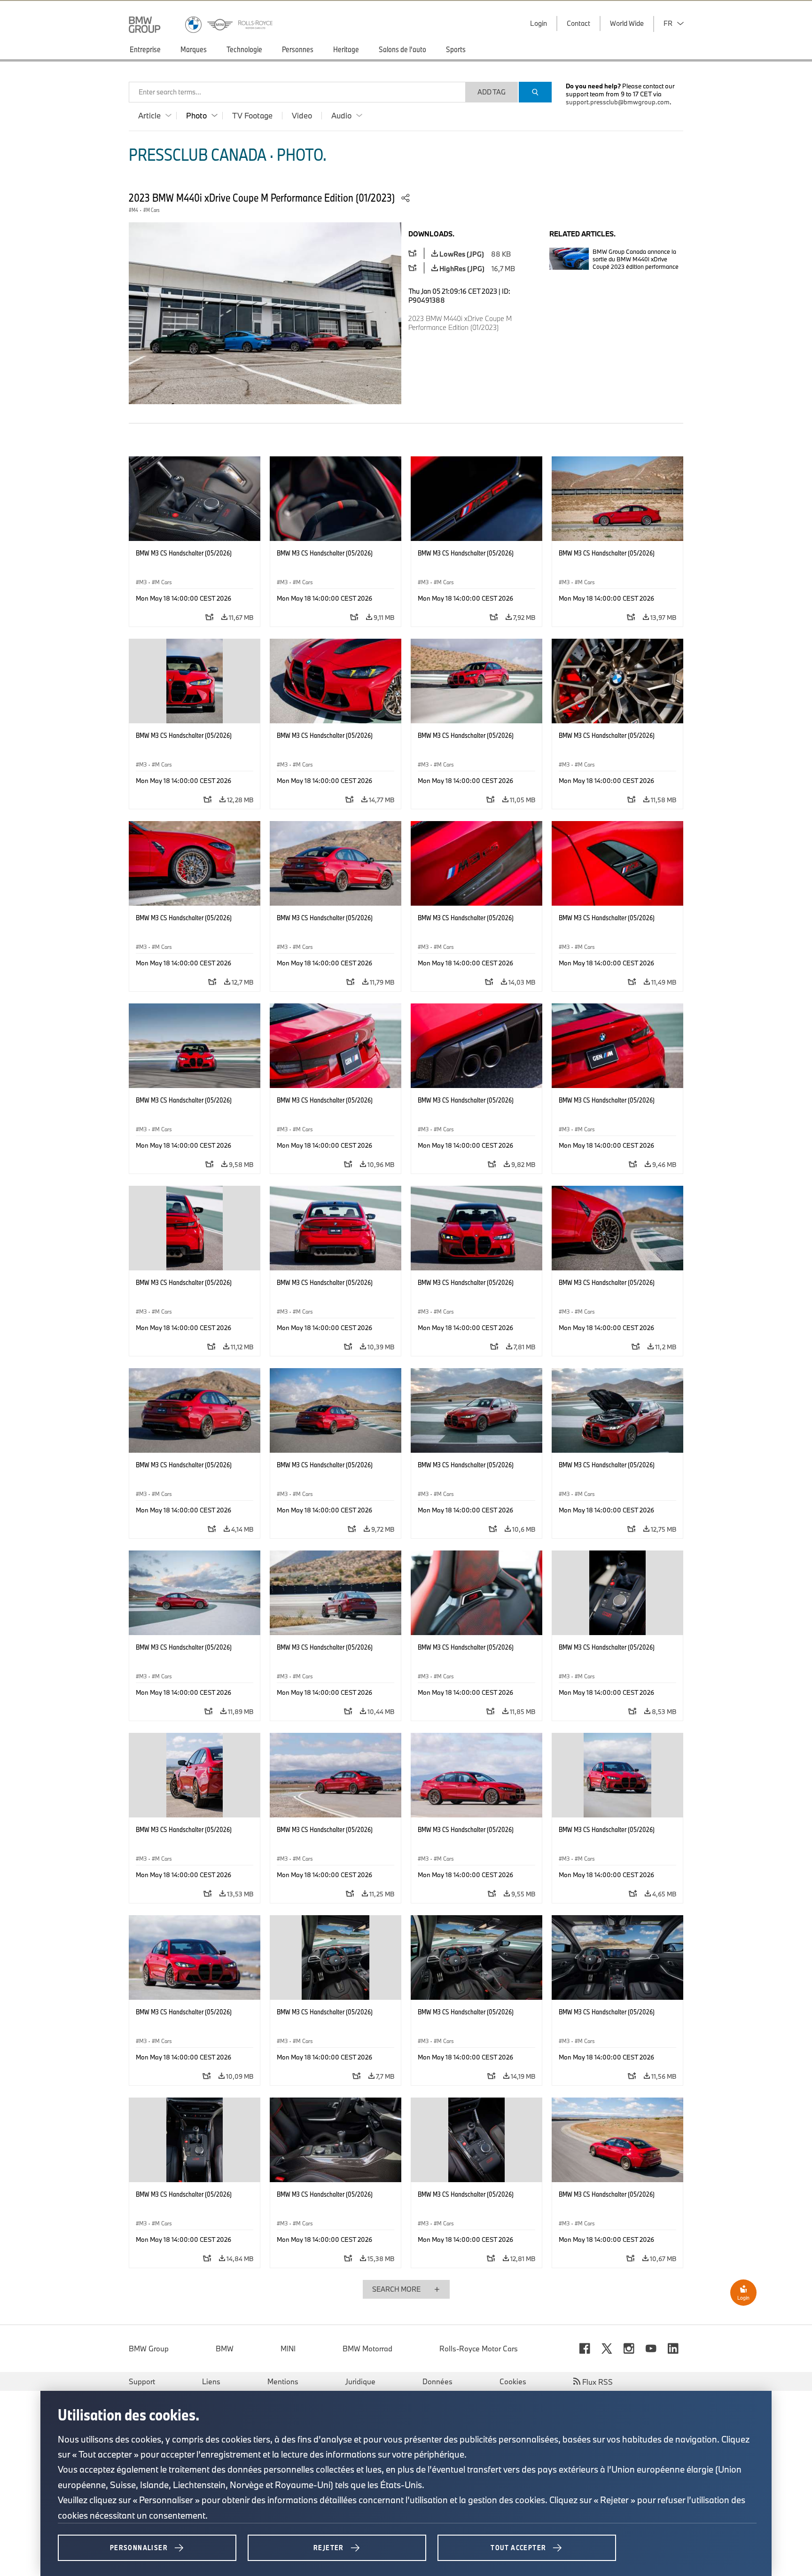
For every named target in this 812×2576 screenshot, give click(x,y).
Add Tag (492, 92)
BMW (225, 2349)
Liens (211, 2381)
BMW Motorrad (367, 2349)
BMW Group (149, 2349)
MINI (288, 2349)
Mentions (283, 2381)
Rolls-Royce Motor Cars (479, 2349)
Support (142, 2381)
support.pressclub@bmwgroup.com (618, 102)
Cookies (513, 2381)
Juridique (360, 2381)
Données (437, 2381)
